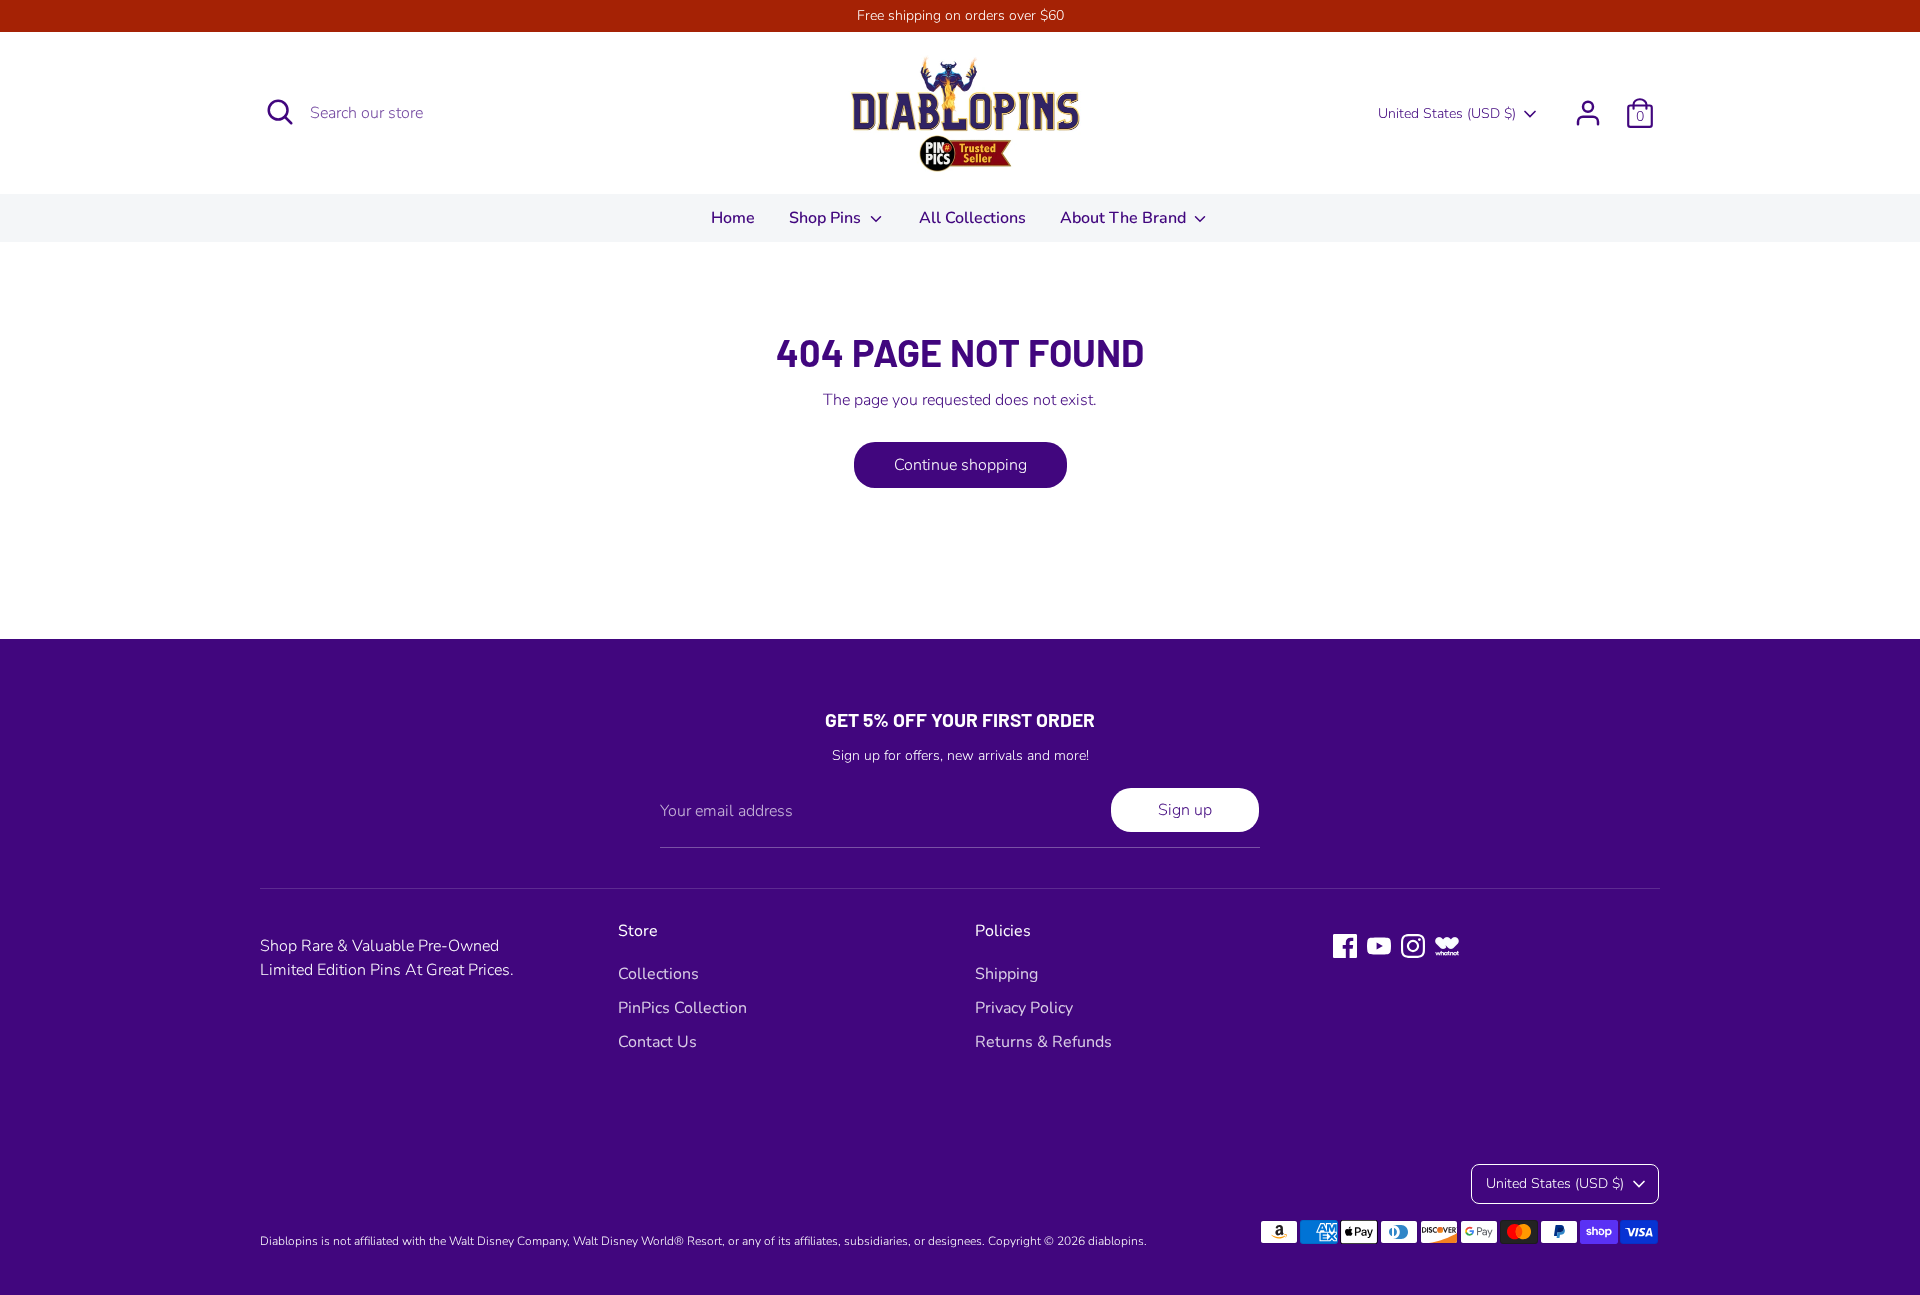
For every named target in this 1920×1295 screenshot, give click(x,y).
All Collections (972, 218)
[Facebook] (1345, 946)
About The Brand (1125, 218)
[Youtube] (1379, 946)
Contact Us (657, 1042)
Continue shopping (960, 465)
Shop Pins (827, 218)
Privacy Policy (1024, 1008)
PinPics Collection (682, 1008)
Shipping (1006, 974)
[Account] (1588, 113)
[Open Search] (280, 112)
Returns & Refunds (1043, 1042)
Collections (658, 974)
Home (733, 218)
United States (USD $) (1447, 113)
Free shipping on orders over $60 (960, 15)
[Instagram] (1413, 946)
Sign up (1185, 810)
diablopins (1116, 1241)
